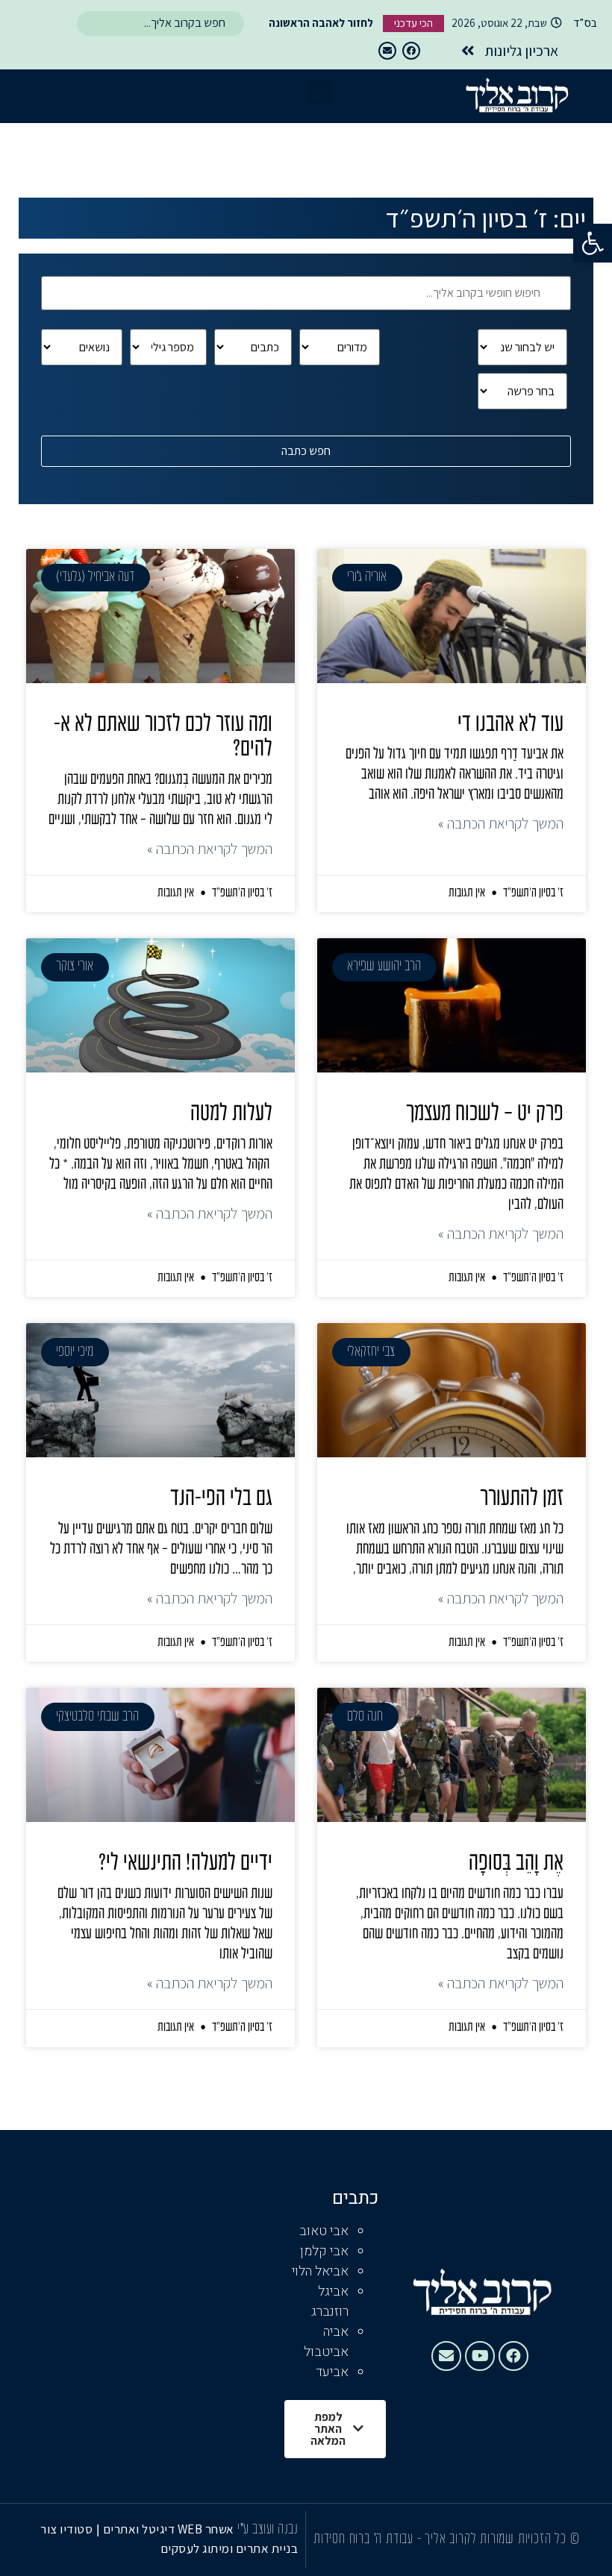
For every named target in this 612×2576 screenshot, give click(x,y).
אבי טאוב (324, 2231)
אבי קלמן (324, 2251)
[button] (593, 243)
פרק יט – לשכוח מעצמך (485, 1114)
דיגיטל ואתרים (140, 2529)
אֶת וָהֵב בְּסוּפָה (516, 1864)
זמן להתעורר (522, 1499)
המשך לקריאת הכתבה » (501, 823)
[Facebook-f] (411, 51)
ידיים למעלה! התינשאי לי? (185, 1864)
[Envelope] (387, 51)
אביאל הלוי (320, 2271)
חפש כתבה (306, 451)
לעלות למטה (231, 1114)
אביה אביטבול (326, 2342)
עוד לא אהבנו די (510, 725)
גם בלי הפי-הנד (221, 1499)
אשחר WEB (206, 2529)
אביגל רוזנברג (330, 2302)
